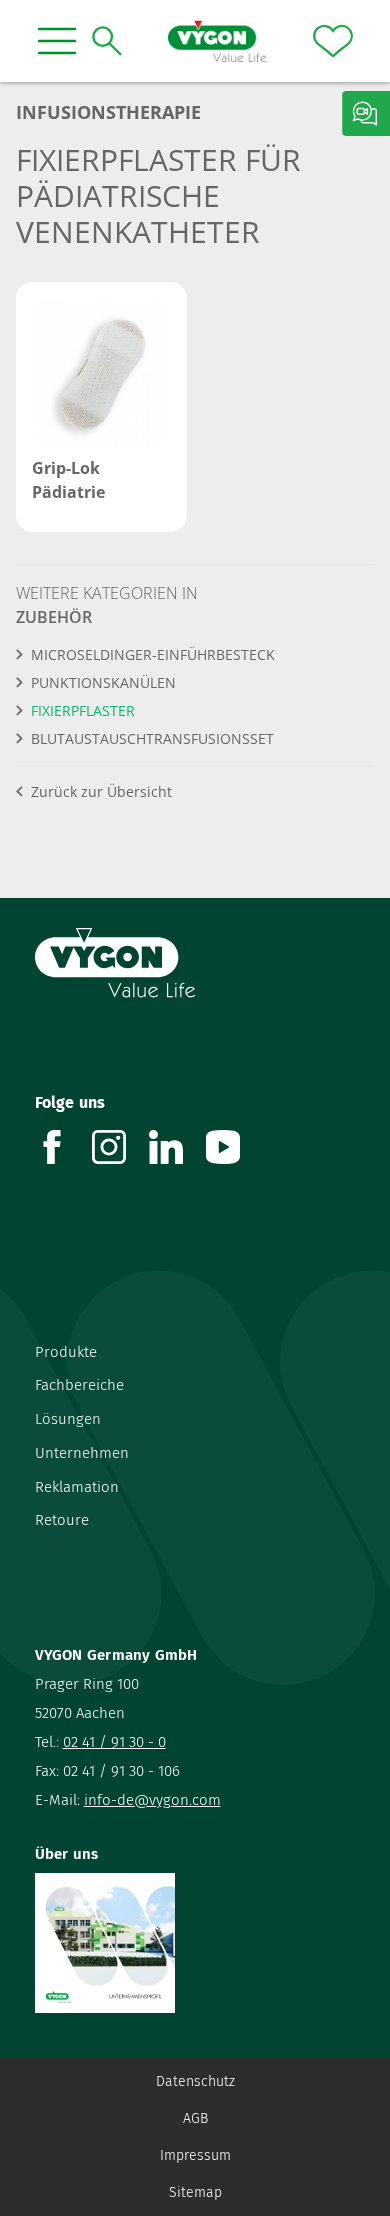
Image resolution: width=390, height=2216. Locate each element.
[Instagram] (120, 1147)
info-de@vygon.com (152, 1800)
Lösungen (68, 1419)
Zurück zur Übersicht (101, 791)
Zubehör (54, 617)
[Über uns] (195, 1943)
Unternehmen (82, 1453)
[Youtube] (234, 1147)
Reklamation (77, 1487)
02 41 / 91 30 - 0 (114, 1742)
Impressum (195, 2155)
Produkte (66, 1352)
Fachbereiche (79, 1385)
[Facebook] (63, 1147)
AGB (195, 2118)
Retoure (62, 1520)
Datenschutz (195, 2081)
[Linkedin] (177, 1147)
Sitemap (195, 2192)
